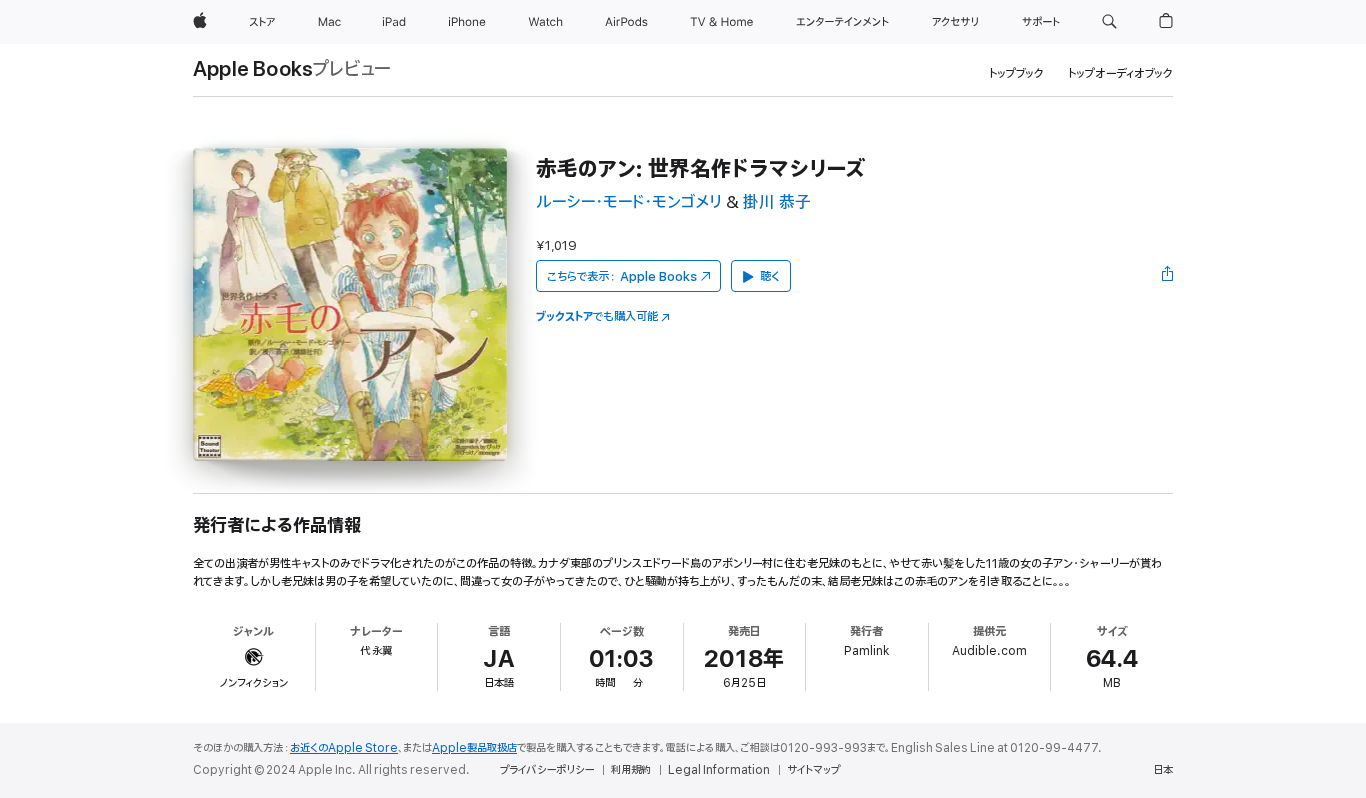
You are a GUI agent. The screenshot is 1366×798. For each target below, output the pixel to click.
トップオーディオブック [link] (1120, 73)
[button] (1109, 22)
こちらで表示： (622, 276)
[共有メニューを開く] (1168, 276)
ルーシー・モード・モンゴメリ (629, 202)
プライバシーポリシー (547, 770)
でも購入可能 (597, 316)
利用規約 (631, 770)
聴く (770, 276)
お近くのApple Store (344, 748)
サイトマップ (813, 770)
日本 (1163, 770)
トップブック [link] (1016, 73)
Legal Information (719, 770)
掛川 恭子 (777, 202)
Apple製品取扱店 (474, 748)
